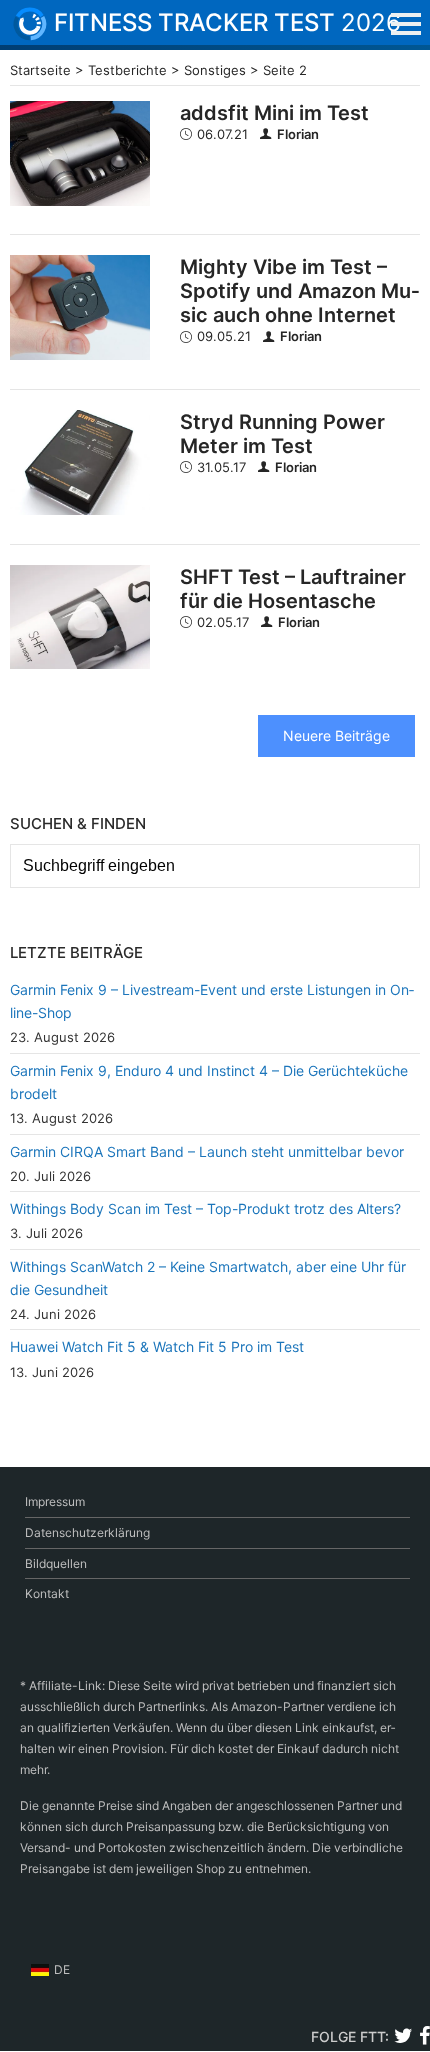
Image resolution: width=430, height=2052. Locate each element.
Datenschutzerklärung (87, 1532)
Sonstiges (215, 70)
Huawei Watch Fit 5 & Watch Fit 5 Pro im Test (157, 1346)
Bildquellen (56, 1563)
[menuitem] (50, 1970)
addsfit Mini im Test (274, 113)
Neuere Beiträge (336, 735)
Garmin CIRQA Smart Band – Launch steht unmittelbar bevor (207, 1151)
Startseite (40, 70)
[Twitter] (403, 2038)
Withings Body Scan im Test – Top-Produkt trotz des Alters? (205, 1208)
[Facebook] (424, 2038)
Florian (298, 134)
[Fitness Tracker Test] (45, 24)
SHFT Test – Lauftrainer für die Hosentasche (293, 589)
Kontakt (47, 1593)
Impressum (55, 1501)
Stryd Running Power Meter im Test (282, 434)
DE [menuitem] (62, 1969)
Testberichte (127, 70)
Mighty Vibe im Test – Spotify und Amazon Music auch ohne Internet (300, 291)
